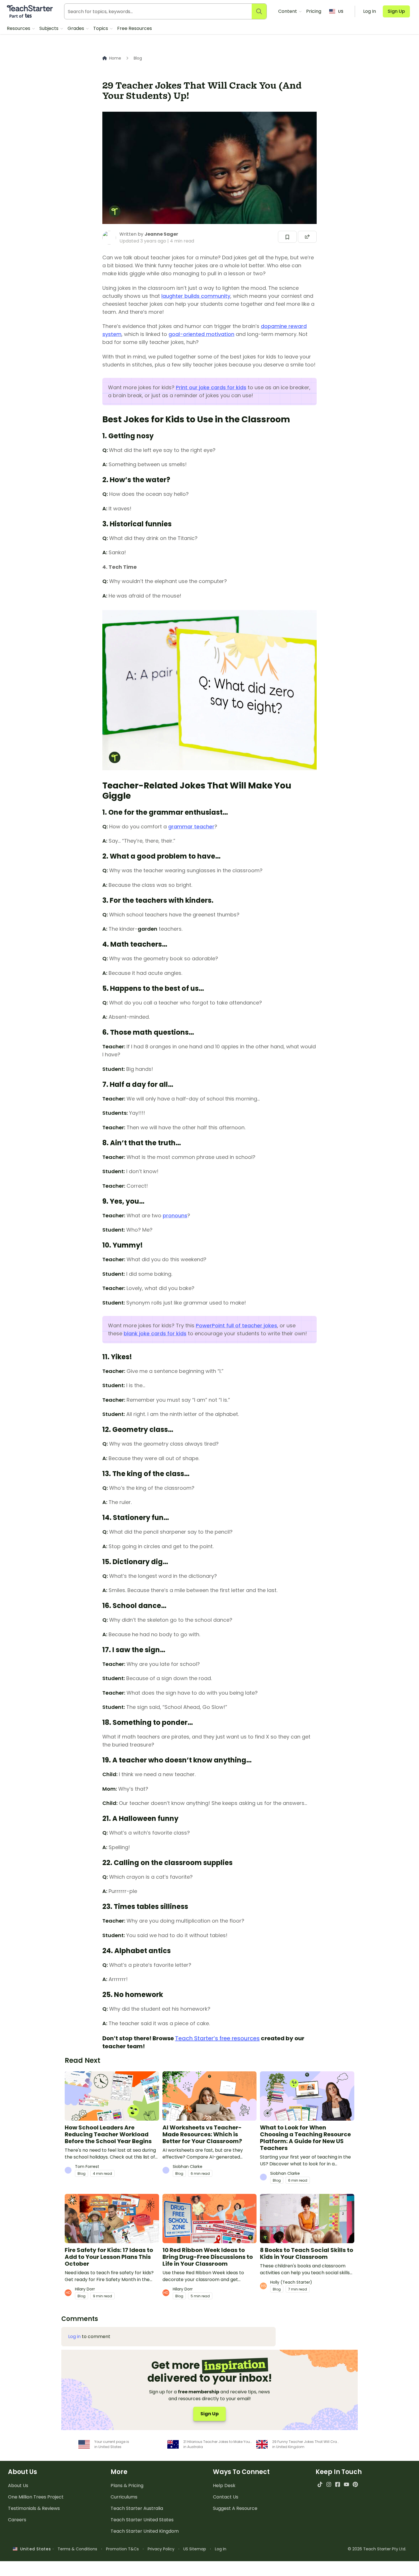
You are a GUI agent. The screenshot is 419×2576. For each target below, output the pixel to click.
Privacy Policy (161, 2549)
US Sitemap (195, 2549)
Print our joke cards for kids (211, 387)
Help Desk (224, 2486)
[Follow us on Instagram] (329, 2484)
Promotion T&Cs (122, 2549)
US (341, 11)
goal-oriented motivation (201, 334)
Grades (76, 28)
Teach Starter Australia (137, 2508)
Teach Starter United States (142, 2520)
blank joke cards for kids (155, 1333)
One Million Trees (36, 2497)
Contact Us (226, 2497)
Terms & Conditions (77, 2549)
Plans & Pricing (127, 2486)
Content (288, 11)
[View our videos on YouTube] (346, 2484)
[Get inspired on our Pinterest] (355, 2484)
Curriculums (124, 2497)
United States (34, 2549)
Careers (17, 2520)
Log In (221, 2549)
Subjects (49, 28)
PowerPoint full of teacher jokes (236, 1325)
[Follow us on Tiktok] (320, 2484)
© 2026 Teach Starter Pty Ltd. (377, 2549)
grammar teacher (191, 827)
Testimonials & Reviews (34, 2508)
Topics (101, 28)
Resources (19, 28)
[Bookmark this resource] (287, 237)
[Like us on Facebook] (338, 2484)
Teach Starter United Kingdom (145, 2531)
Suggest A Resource (235, 2508)
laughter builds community (196, 296)
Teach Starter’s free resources (217, 2038)
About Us (18, 2486)
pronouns (175, 1215)
